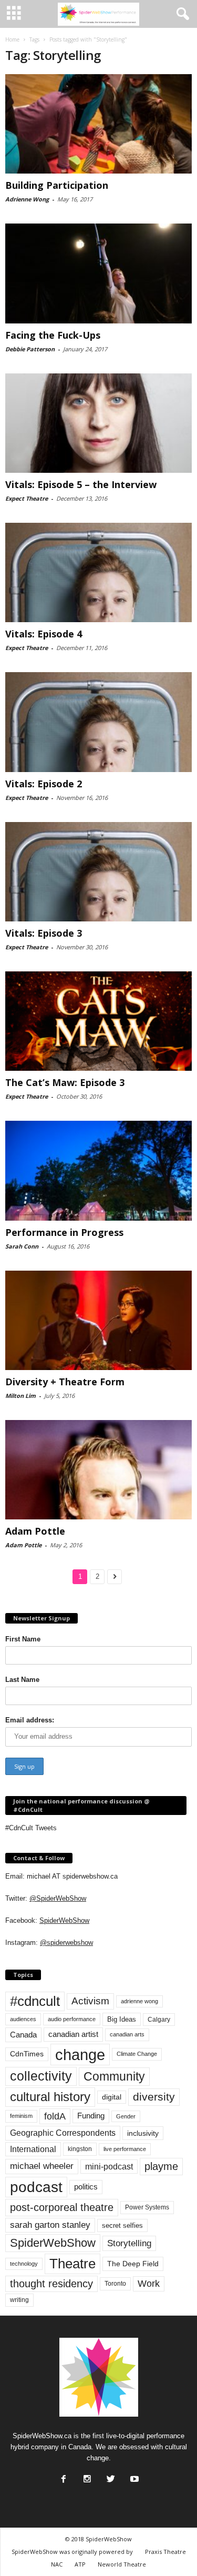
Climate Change (137, 2054)
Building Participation (57, 185)
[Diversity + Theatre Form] (98, 1320)
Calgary (159, 2020)
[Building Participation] (98, 124)
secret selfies (122, 2225)
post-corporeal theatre (62, 2207)
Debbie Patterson (30, 349)
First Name (23, 1639)
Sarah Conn (22, 1246)
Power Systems (147, 2207)
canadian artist (73, 2034)
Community (114, 2076)
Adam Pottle (35, 1531)
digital (112, 2097)
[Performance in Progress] (98, 1170)
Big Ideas (122, 2019)
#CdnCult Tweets (31, 1828)
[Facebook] (63, 2476)
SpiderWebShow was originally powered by (72, 2552)
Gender (126, 2116)
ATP (80, 2564)
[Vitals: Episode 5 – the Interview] (98, 423)
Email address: (30, 1720)
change (80, 2055)
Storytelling (129, 2243)
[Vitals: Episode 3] (98, 872)
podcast (36, 2187)
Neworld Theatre (122, 2564)
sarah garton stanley (50, 2225)
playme (161, 2166)
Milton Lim (20, 1396)
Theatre (72, 2264)
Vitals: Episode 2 (44, 784)
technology (24, 2264)
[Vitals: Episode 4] (98, 572)
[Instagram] (86, 2476)
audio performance (72, 2019)
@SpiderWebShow (58, 1898)
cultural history (50, 2097)
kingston (80, 2149)
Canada (23, 2035)
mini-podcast (109, 2167)
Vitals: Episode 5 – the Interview (81, 484)
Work (149, 2284)
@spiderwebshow (66, 1943)
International (33, 2149)
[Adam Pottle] (98, 1470)
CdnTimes (27, 2054)
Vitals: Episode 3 (44, 933)
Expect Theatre (27, 498)
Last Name (22, 1680)
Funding (91, 2116)
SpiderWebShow (64, 1920)
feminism (21, 2116)
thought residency (51, 2284)
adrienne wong (139, 2001)
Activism (90, 2001)
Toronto (115, 2284)
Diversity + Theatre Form (65, 1382)
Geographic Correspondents (63, 2133)
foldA (55, 2116)
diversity (154, 2097)
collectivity (41, 2076)
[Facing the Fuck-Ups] (98, 273)
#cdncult (35, 2001)
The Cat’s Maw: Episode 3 (65, 1082)
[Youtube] (133, 2476)
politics (86, 2187)
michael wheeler (42, 2166)
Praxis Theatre (165, 2552)
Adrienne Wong (27, 199)
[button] (181, 14)
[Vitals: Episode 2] (98, 722)
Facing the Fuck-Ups (53, 335)
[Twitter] (110, 2476)
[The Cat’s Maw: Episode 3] (98, 1021)
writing (19, 2300)
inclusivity (143, 2133)
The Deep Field (133, 2264)
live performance (125, 2149)
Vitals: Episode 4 (44, 634)
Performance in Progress (64, 1232)
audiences (23, 2019)
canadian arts (127, 2034)
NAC (57, 2564)
